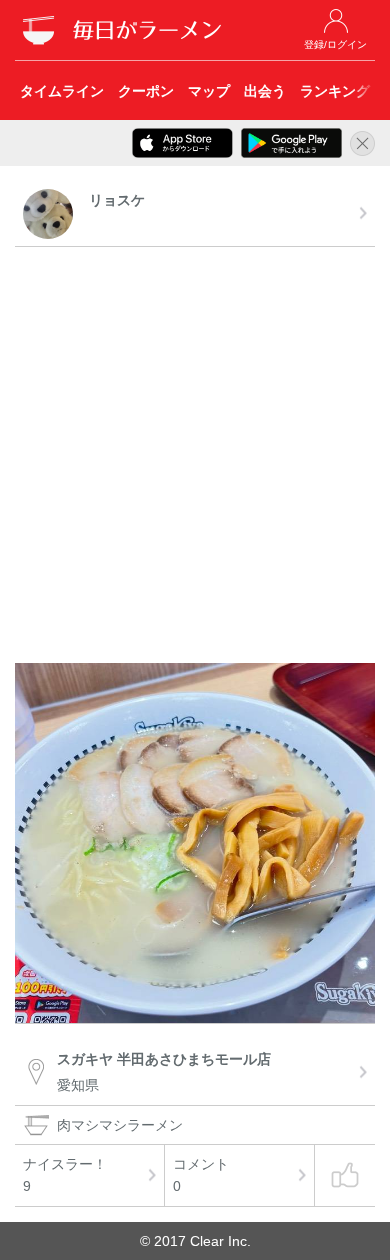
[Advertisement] (195, 458)
